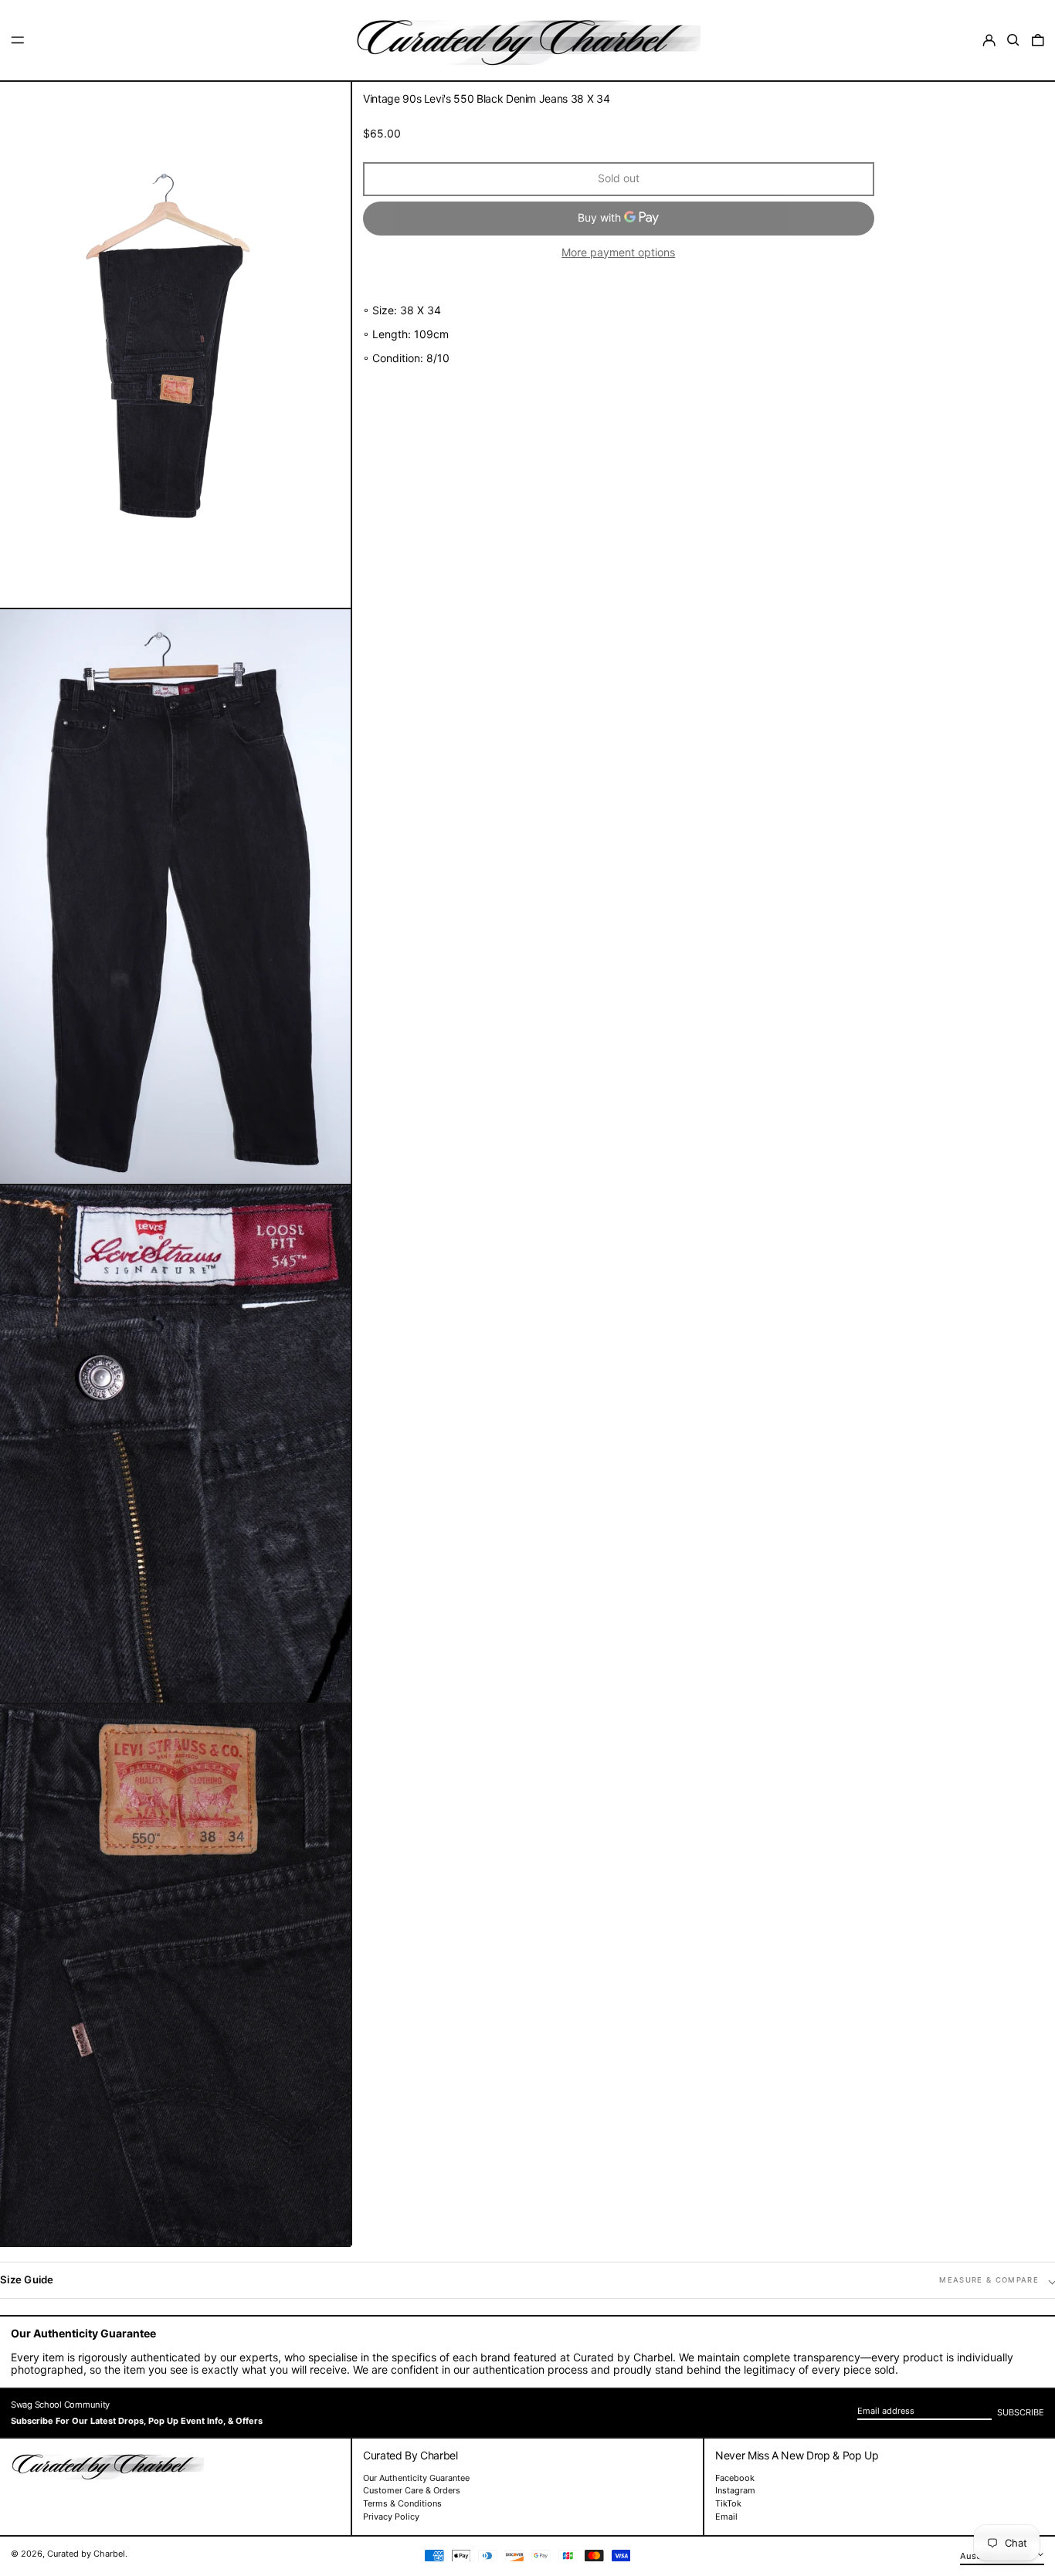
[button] (1013, 40)
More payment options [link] (618, 253)
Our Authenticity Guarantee (416, 2478)
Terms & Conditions (402, 2503)
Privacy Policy (391, 2517)
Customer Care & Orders (412, 2490)
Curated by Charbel (86, 2554)
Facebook (735, 2478)
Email (726, 2517)
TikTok (728, 2504)
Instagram (735, 2491)
